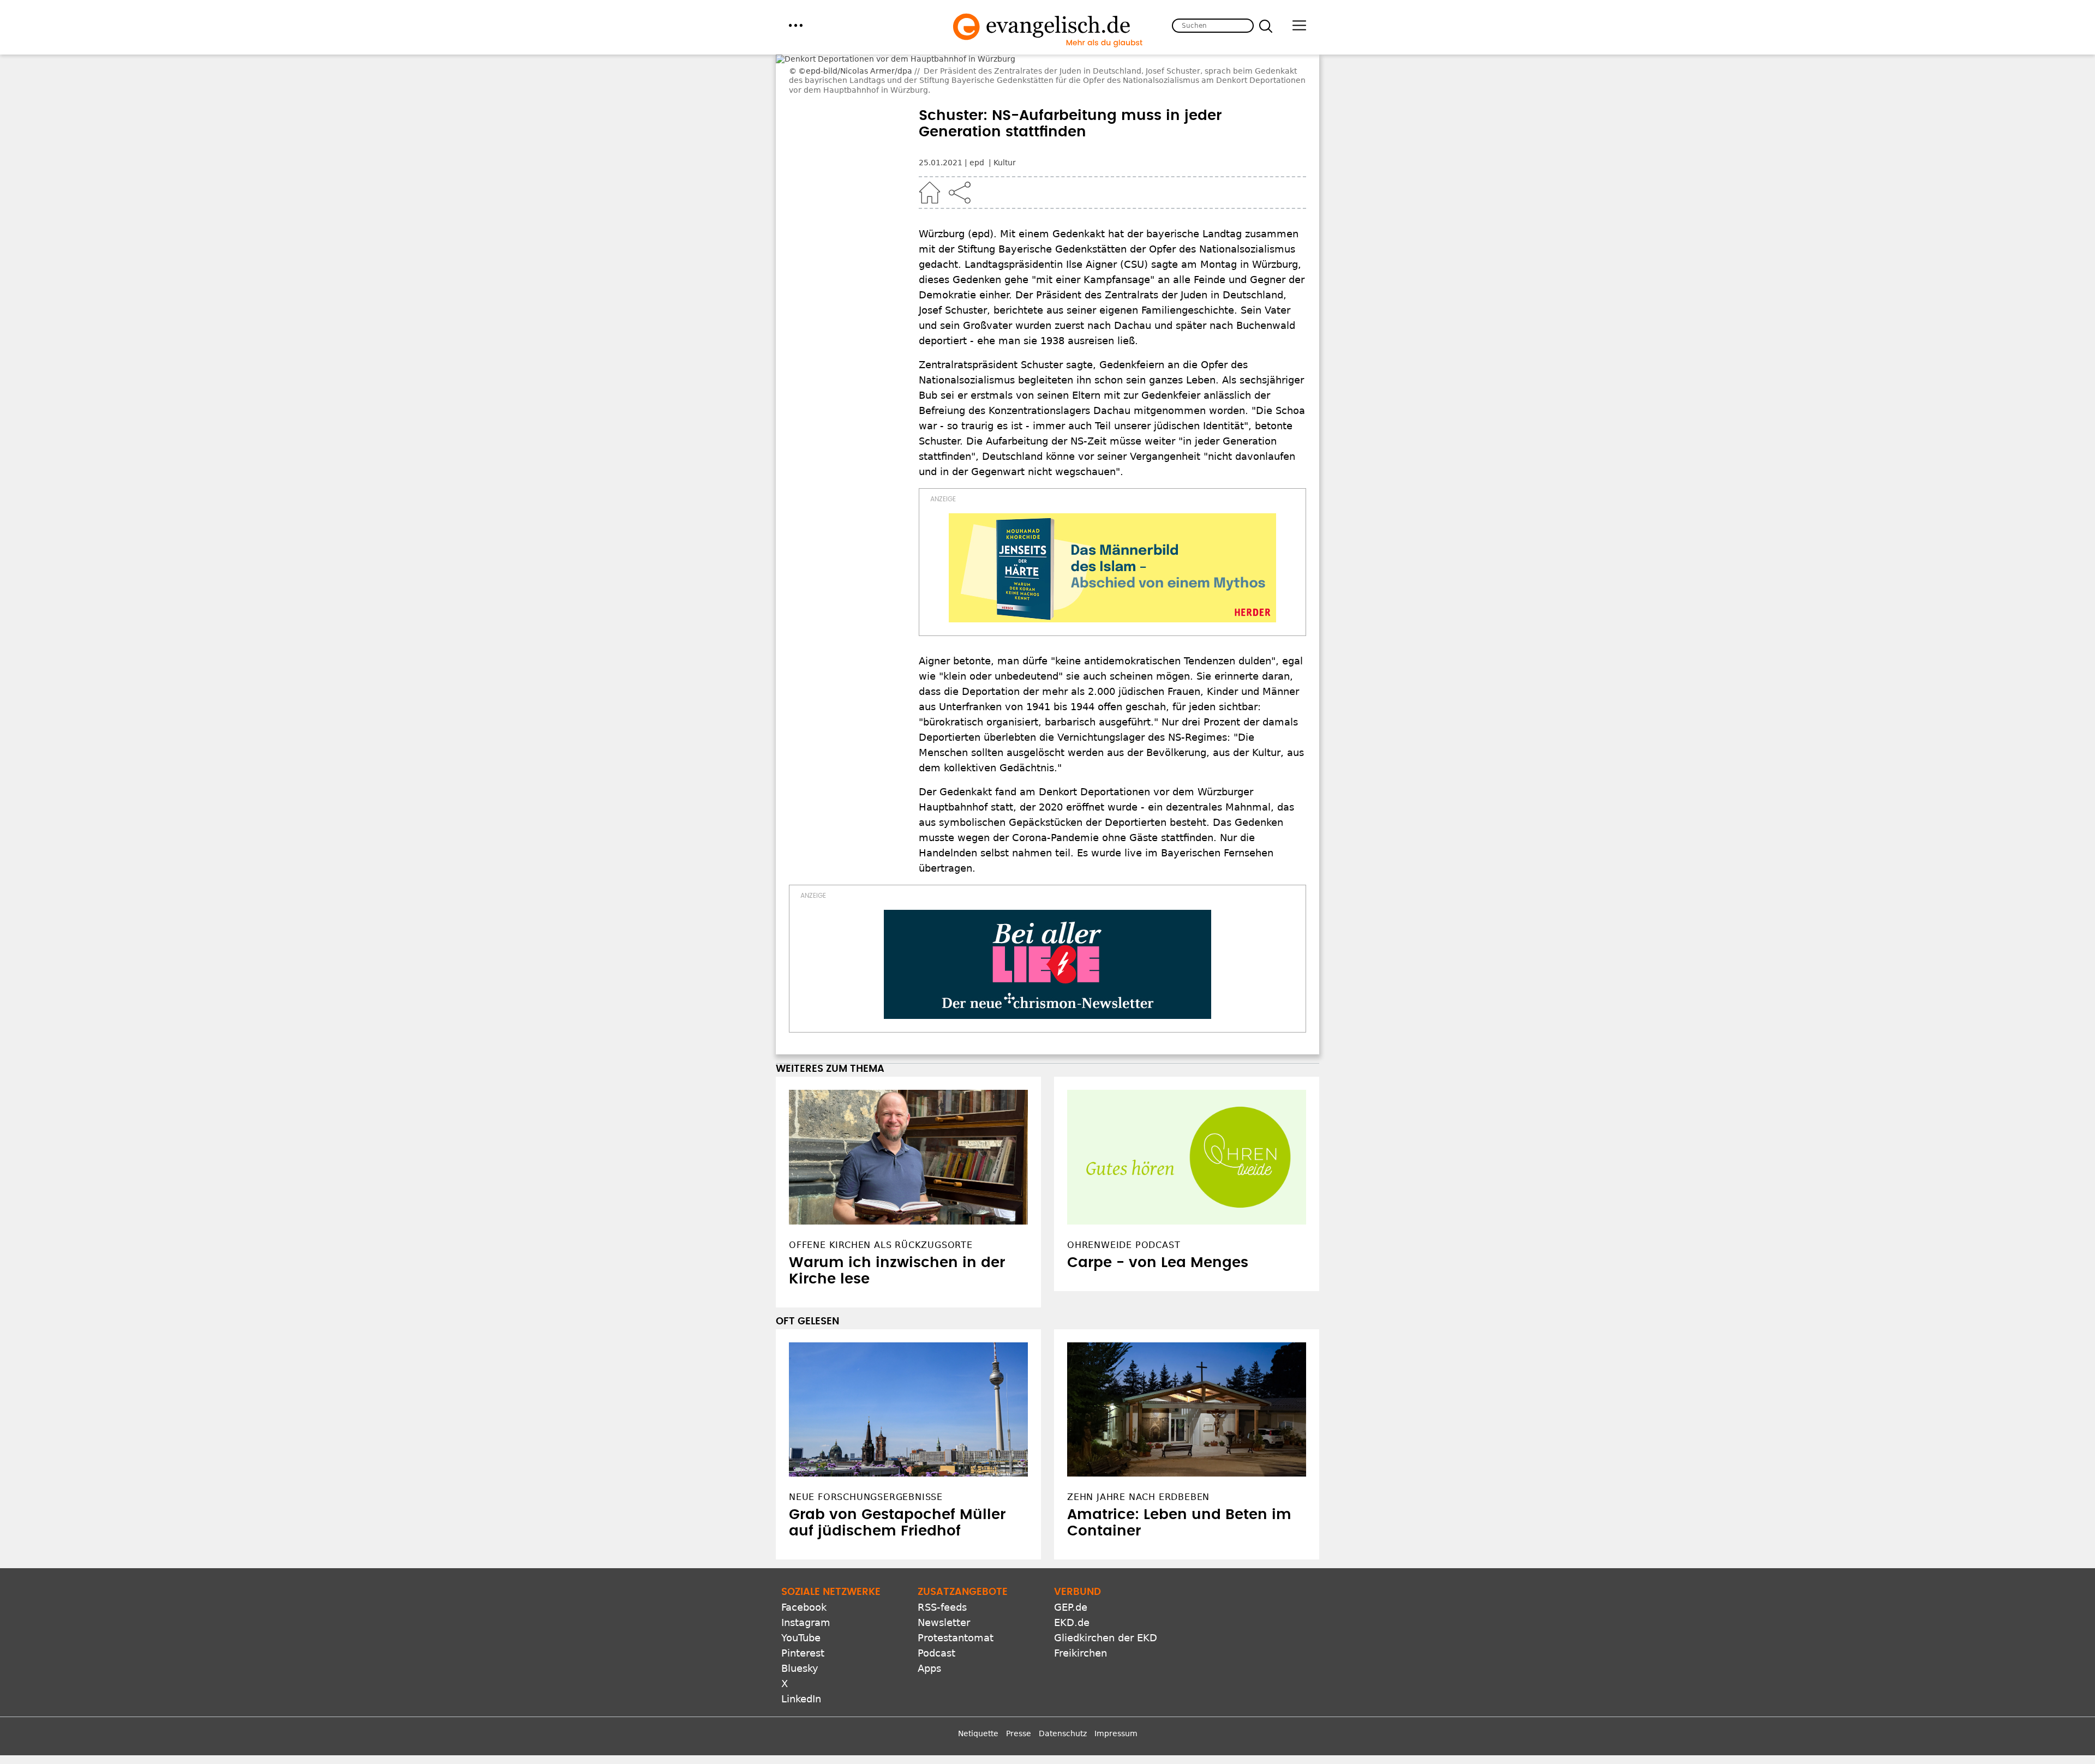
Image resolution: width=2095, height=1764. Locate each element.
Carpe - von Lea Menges (1158, 1346)
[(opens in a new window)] (1112, 568)
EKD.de (1072, 1705)
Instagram (806, 1705)
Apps (929, 1751)
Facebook (804, 1690)
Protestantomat (956, 1721)
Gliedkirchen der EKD (1106, 1721)
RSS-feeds (942, 1690)
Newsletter (944, 1705)
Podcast (936, 1736)
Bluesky (800, 1751)
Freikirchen (1081, 1736)
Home (930, 193)
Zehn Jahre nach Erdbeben (1138, 1580)
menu (796, 25)
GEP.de (1071, 1690)
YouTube (801, 1721)
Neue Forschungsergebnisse (866, 1580)
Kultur (1005, 163)
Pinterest (803, 1736)
